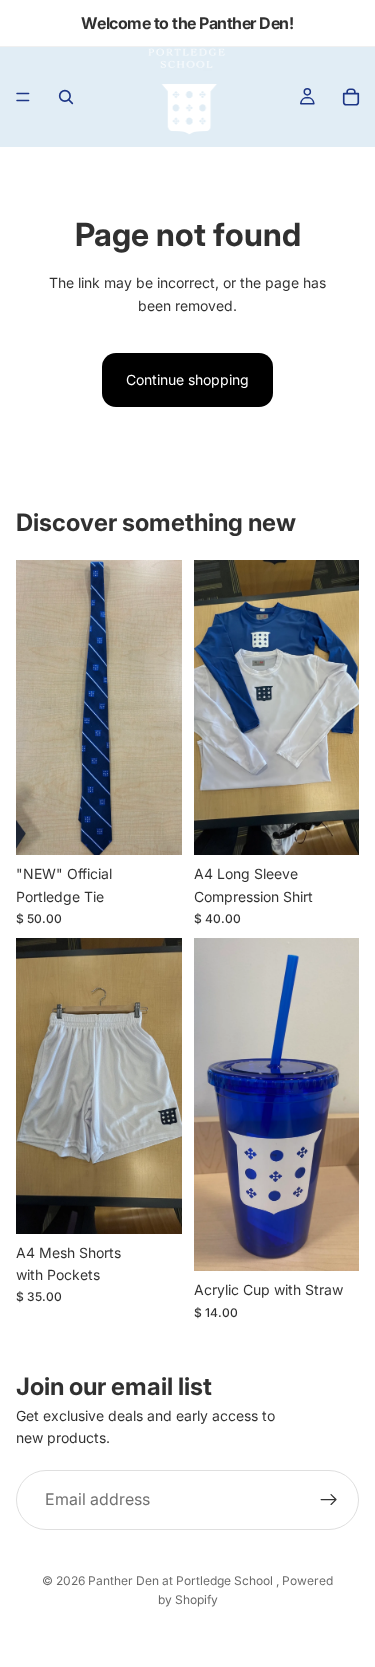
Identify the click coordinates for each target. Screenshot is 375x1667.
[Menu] (23, 97)
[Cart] (351, 97)
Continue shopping (187, 379)
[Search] (66, 97)
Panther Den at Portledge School (182, 1580)
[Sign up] (329, 1500)
